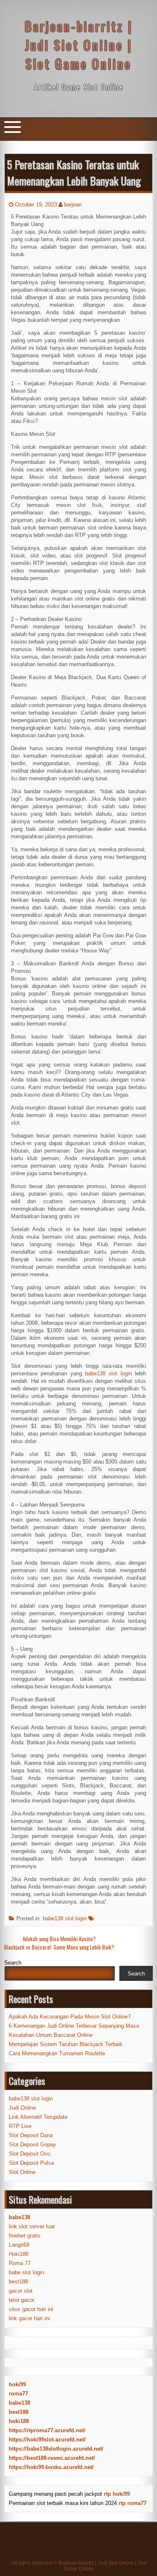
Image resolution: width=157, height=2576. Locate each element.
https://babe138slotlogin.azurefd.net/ (56, 2449)
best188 (18, 2282)
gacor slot (21, 2291)
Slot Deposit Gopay (32, 2145)
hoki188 (19, 2421)
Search (13, 1963)
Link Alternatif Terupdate (38, 2117)
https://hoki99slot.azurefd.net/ (47, 2440)
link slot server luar (32, 2226)
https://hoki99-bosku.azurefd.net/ (51, 2467)
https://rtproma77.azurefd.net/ (47, 2430)
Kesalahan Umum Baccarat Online (51, 2035)
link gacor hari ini (29, 2318)
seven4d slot (72, 2340)
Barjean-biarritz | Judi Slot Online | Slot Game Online (79, 45)
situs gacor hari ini (31, 2309)
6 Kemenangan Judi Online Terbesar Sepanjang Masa (74, 2026)
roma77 (18, 2394)
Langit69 (19, 2245)
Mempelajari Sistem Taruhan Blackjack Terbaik (66, 2044)
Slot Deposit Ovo (30, 2154)
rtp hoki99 (117, 2494)
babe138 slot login (65, 1918)
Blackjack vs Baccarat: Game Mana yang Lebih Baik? (59, 1947)
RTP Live (20, 2126)
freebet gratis (25, 2236)
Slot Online (22, 2172)
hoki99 (17, 2384)
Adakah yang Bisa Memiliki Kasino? (59, 1939)
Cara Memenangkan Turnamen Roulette (57, 2053)
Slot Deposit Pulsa (31, 2163)
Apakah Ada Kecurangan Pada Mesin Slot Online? (70, 2017)
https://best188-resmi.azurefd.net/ (52, 2458)
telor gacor (22, 2300)
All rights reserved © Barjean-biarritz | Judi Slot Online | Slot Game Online (79, 2566)
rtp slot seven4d (109, 2340)
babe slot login (26, 2272)
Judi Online (22, 2108)
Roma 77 (20, 2263)
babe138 (19, 2403)
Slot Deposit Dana (31, 2135)
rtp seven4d (41, 2340)
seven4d (15, 2340)
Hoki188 (19, 2254)
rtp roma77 (133, 2503)
